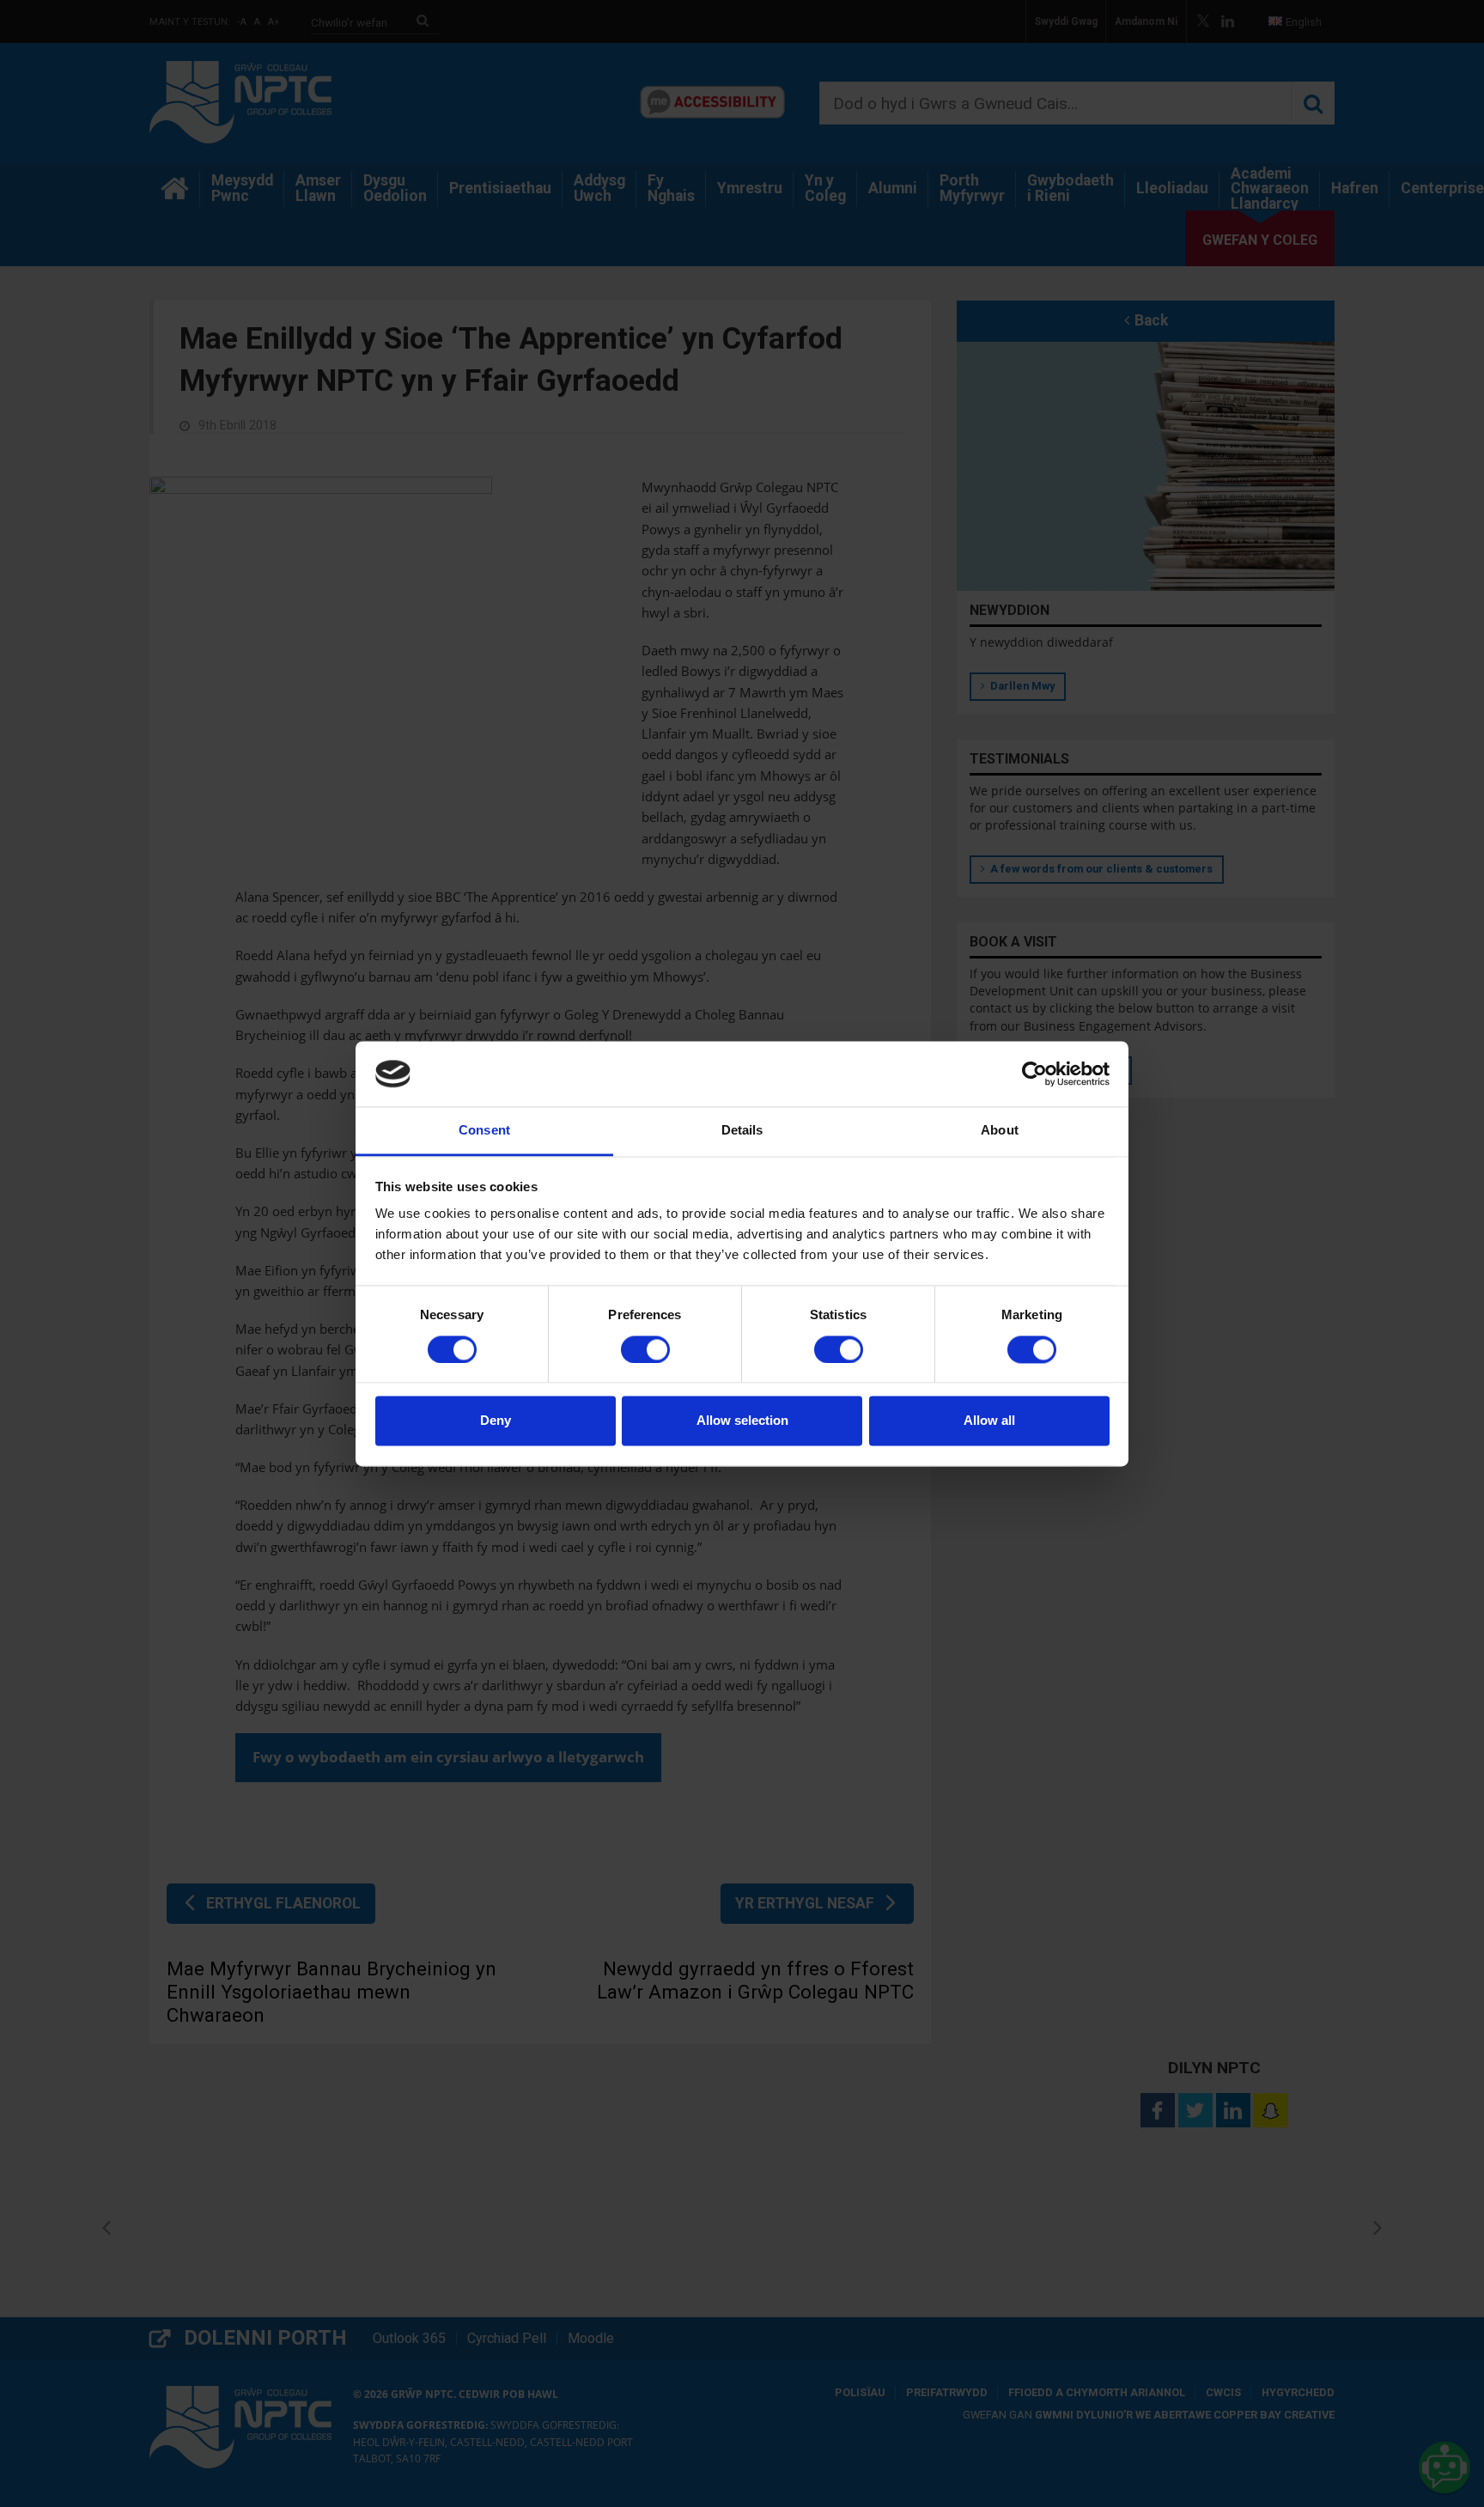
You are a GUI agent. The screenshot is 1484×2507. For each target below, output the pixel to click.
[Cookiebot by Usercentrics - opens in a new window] (1034, 1074)
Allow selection (742, 1421)
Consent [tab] (484, 1131)
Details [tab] (742, 1131)
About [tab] (1000, 1131)
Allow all (989, 1421)
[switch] (645, 1349)
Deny (496, 1421)
